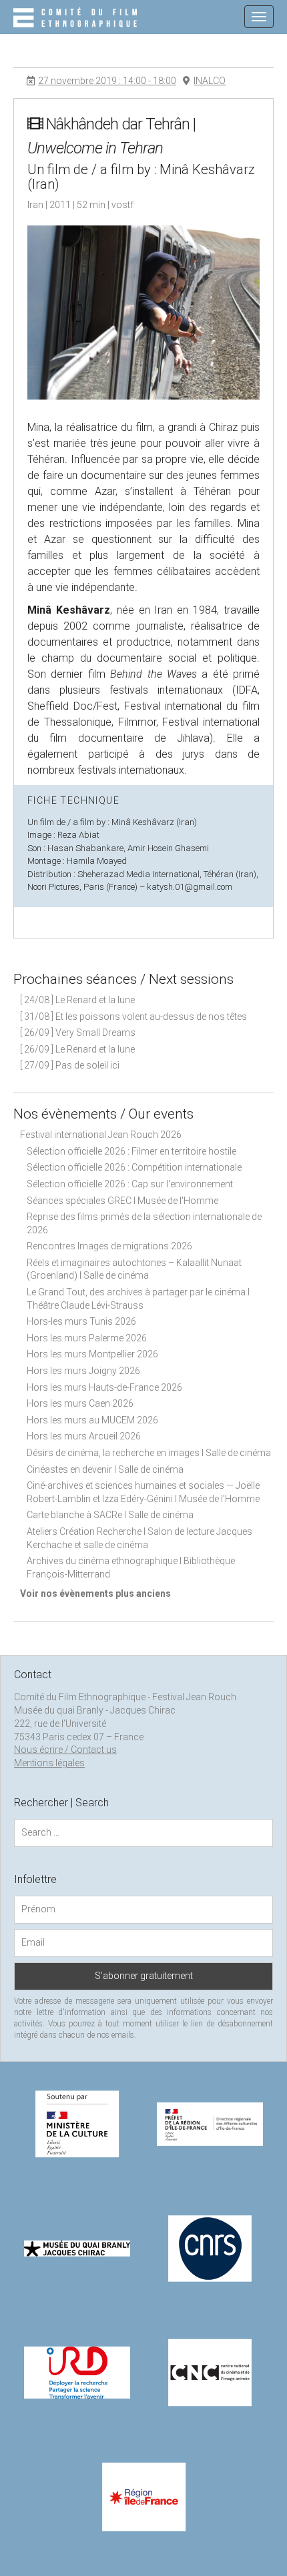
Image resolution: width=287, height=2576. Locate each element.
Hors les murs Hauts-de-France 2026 (104, 1387)
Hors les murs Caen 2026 (80, 1403)
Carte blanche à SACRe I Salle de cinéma (110, 1515)
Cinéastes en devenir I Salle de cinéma (105, 1469)
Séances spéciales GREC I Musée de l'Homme (122, 1201)
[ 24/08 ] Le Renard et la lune (77, 1000)
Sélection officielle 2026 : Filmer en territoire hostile (131, 1151)
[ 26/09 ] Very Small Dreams (78, 1033)
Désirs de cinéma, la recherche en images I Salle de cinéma (149, 1453)
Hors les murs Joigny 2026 (83, 1371)
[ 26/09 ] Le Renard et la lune (77, 1049)
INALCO (210, 81)
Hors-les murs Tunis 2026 (81, 1321)
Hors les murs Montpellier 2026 (92, 1354)
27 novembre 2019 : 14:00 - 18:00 (107, 81)
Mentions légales (49, 1763)
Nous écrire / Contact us (65, 1750)
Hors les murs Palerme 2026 (87, 1338)
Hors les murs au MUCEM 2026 (92, 1420)
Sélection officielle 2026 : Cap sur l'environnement (130, 1184)
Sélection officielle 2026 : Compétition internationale (134, 1167)
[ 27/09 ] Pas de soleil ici (70, 1065)
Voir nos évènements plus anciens (95, 1593)
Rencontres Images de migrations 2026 (109, 1246)
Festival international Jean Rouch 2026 (101, 1135)
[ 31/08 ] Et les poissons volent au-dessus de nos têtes (133, 1017)
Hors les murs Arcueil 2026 (84, 1436)
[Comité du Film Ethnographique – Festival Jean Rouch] (77, 19)
